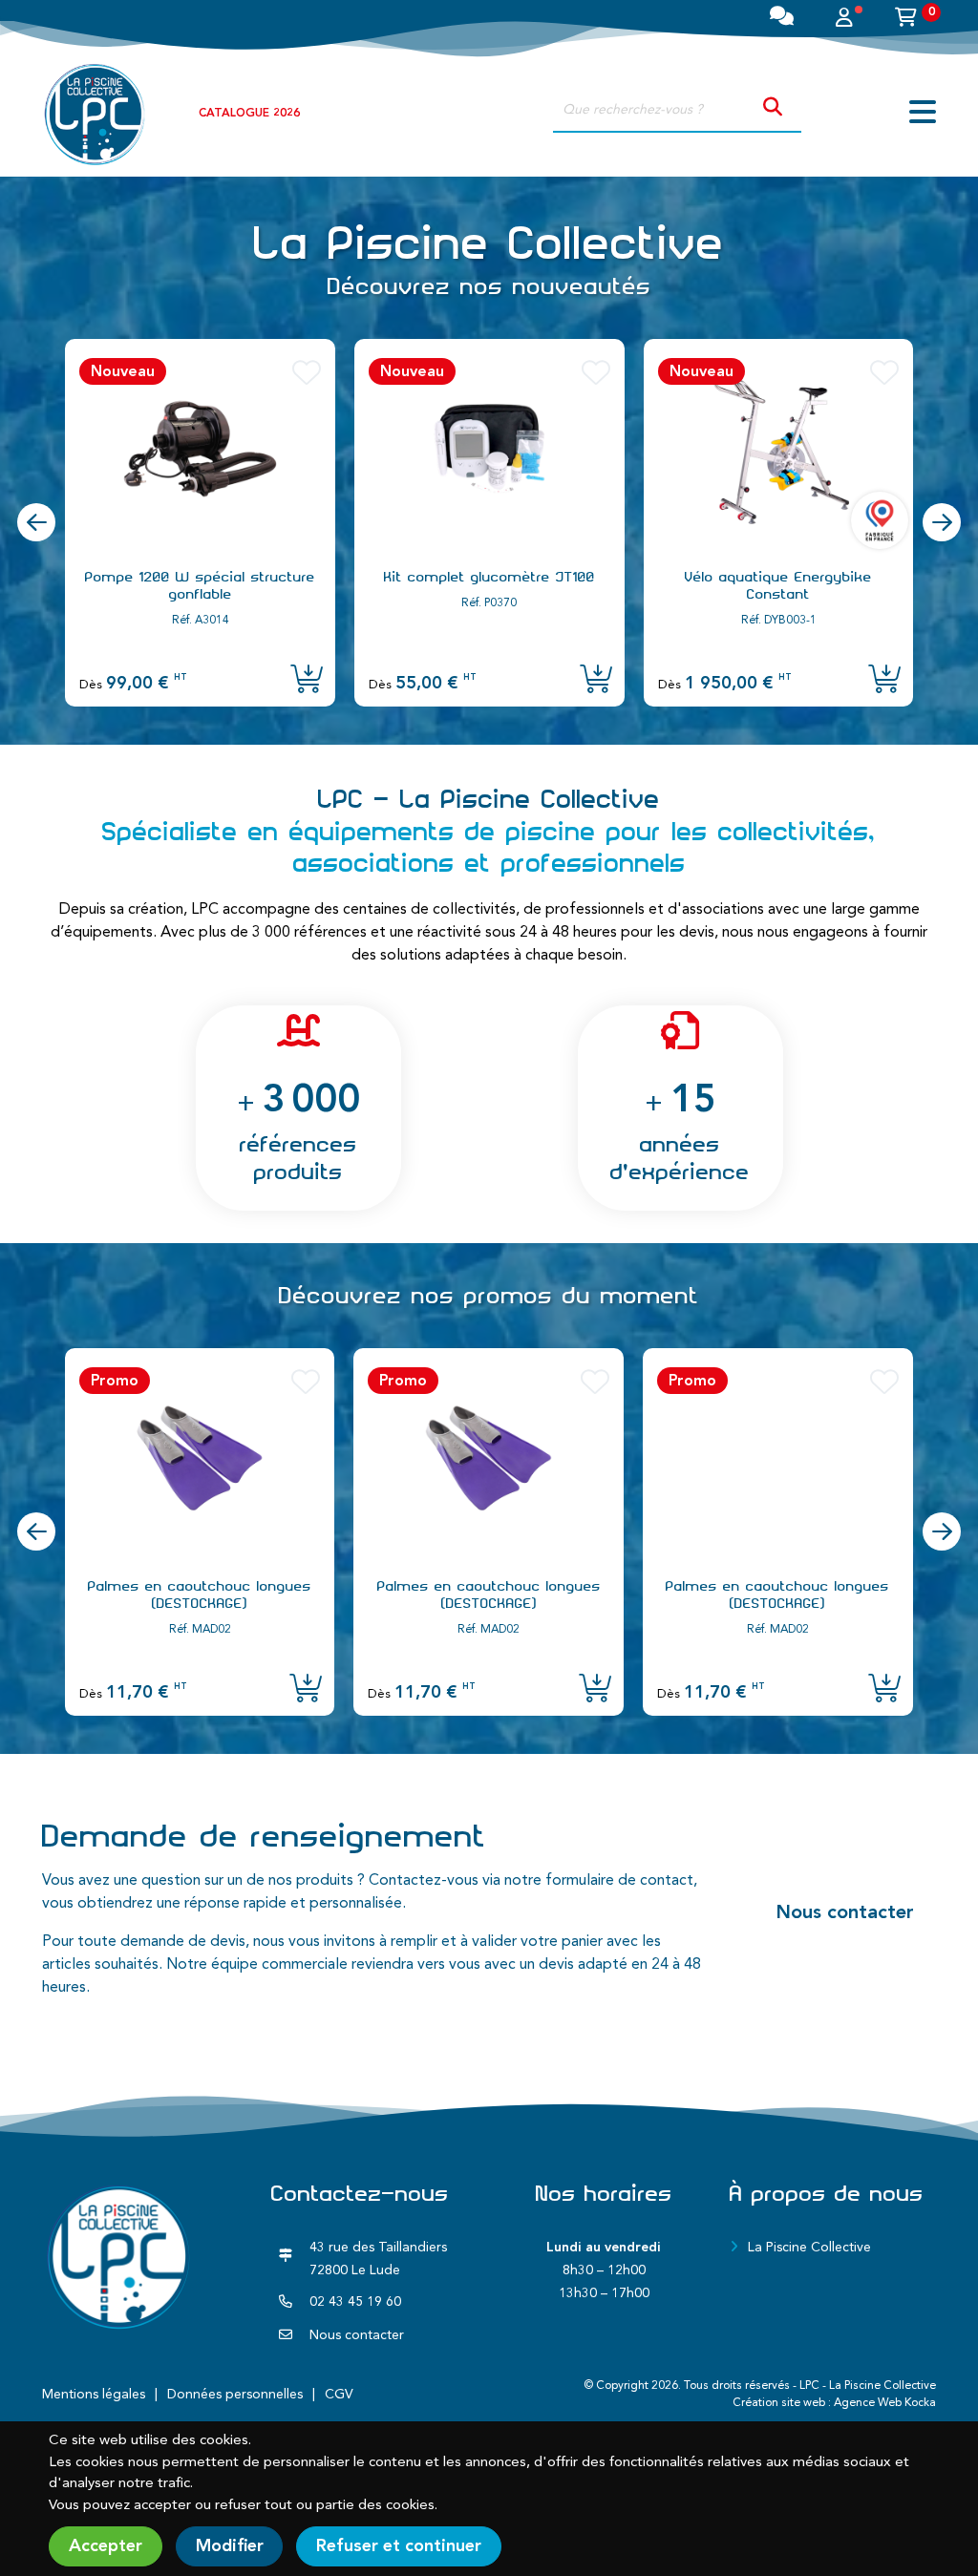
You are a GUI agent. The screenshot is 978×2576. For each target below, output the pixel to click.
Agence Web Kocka (885, 2403)
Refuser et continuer (399, 2546)
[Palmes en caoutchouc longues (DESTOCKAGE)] (200, 1458)
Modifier (230, 2546)
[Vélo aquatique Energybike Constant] (779, 449)
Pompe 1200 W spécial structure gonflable (200, 585)
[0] (906, 20)
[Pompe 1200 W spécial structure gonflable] (200, 449)
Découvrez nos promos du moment (489, 1296)
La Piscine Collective (809, 2248)
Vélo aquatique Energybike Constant (778, 585)
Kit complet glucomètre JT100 (489, 577)
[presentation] (36, 522)
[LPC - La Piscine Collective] (95, 114)
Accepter (106, 2546)
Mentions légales (94, 2395)
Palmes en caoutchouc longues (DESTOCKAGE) (200, 1594)
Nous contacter (845, 1913)
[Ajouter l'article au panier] (307, 681)
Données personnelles (235, 2395)
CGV (339, 2395)
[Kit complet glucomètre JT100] (489, 449)
